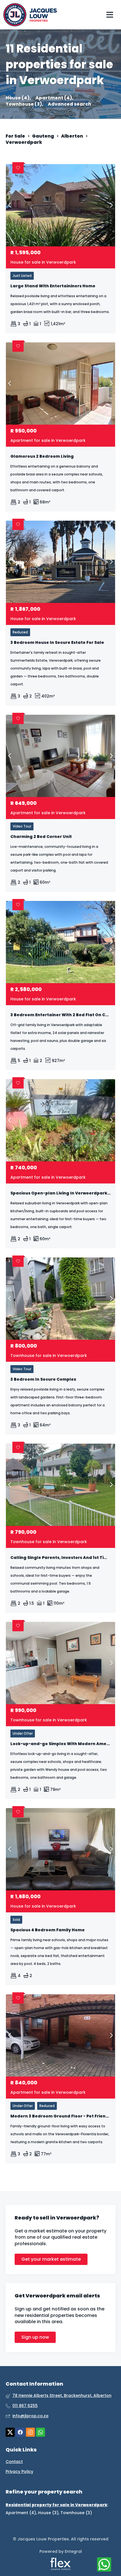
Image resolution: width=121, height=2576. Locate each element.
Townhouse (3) (76, 2513)
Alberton (72, 136)
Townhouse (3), (24, 104)
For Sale (15, 136)
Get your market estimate (51, 2259)
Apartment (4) (21, 2513)
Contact (14, 2462)
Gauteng (43, 136)
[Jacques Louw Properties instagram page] (30, 2432)
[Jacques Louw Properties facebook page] (20, 2432)
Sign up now (35, 2337)
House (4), (18, 98)
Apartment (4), (54, 98)
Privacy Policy (19, 2472)
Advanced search (70, 104)
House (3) (48, 2513)
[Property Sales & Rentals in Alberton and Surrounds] (30, 15)
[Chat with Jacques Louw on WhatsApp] (104, 2565)
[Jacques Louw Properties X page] (10, 2432)
